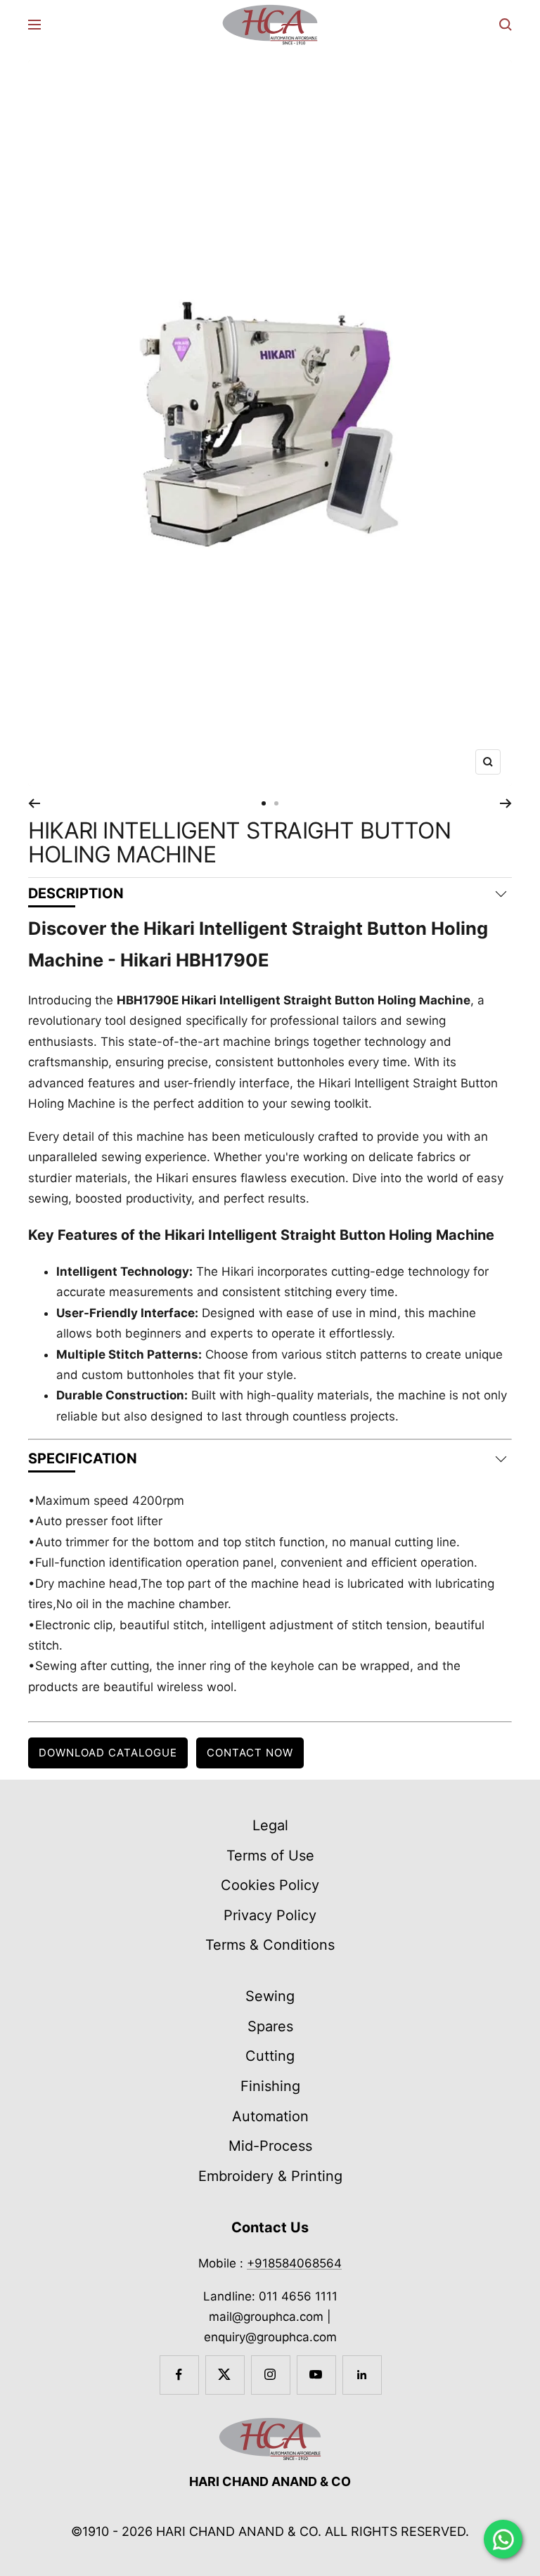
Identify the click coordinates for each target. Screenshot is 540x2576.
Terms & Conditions (270, 1945)
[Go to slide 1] (264, 803)
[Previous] (34, 803)
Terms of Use (270, 1856)
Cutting (270, 2056)
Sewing (270, 1996)
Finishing (270, 2086)
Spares (270, 2026)
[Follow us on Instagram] (270, 2375)
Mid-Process (270, 2146)
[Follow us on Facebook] (179, 2375)
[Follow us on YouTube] (316, 2375)
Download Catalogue (108, 1753)
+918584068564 (294, 2263)
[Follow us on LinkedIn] (362, 2375)
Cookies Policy (270, 1885)
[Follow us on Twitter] (225, 2375)
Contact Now (250, 1753)
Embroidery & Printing (270, 2176)
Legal (270, 1825)
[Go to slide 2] (276, 803)
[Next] (506, 803)
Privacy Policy (270, 1915)
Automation (270, 2116)
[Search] (506, 25)
